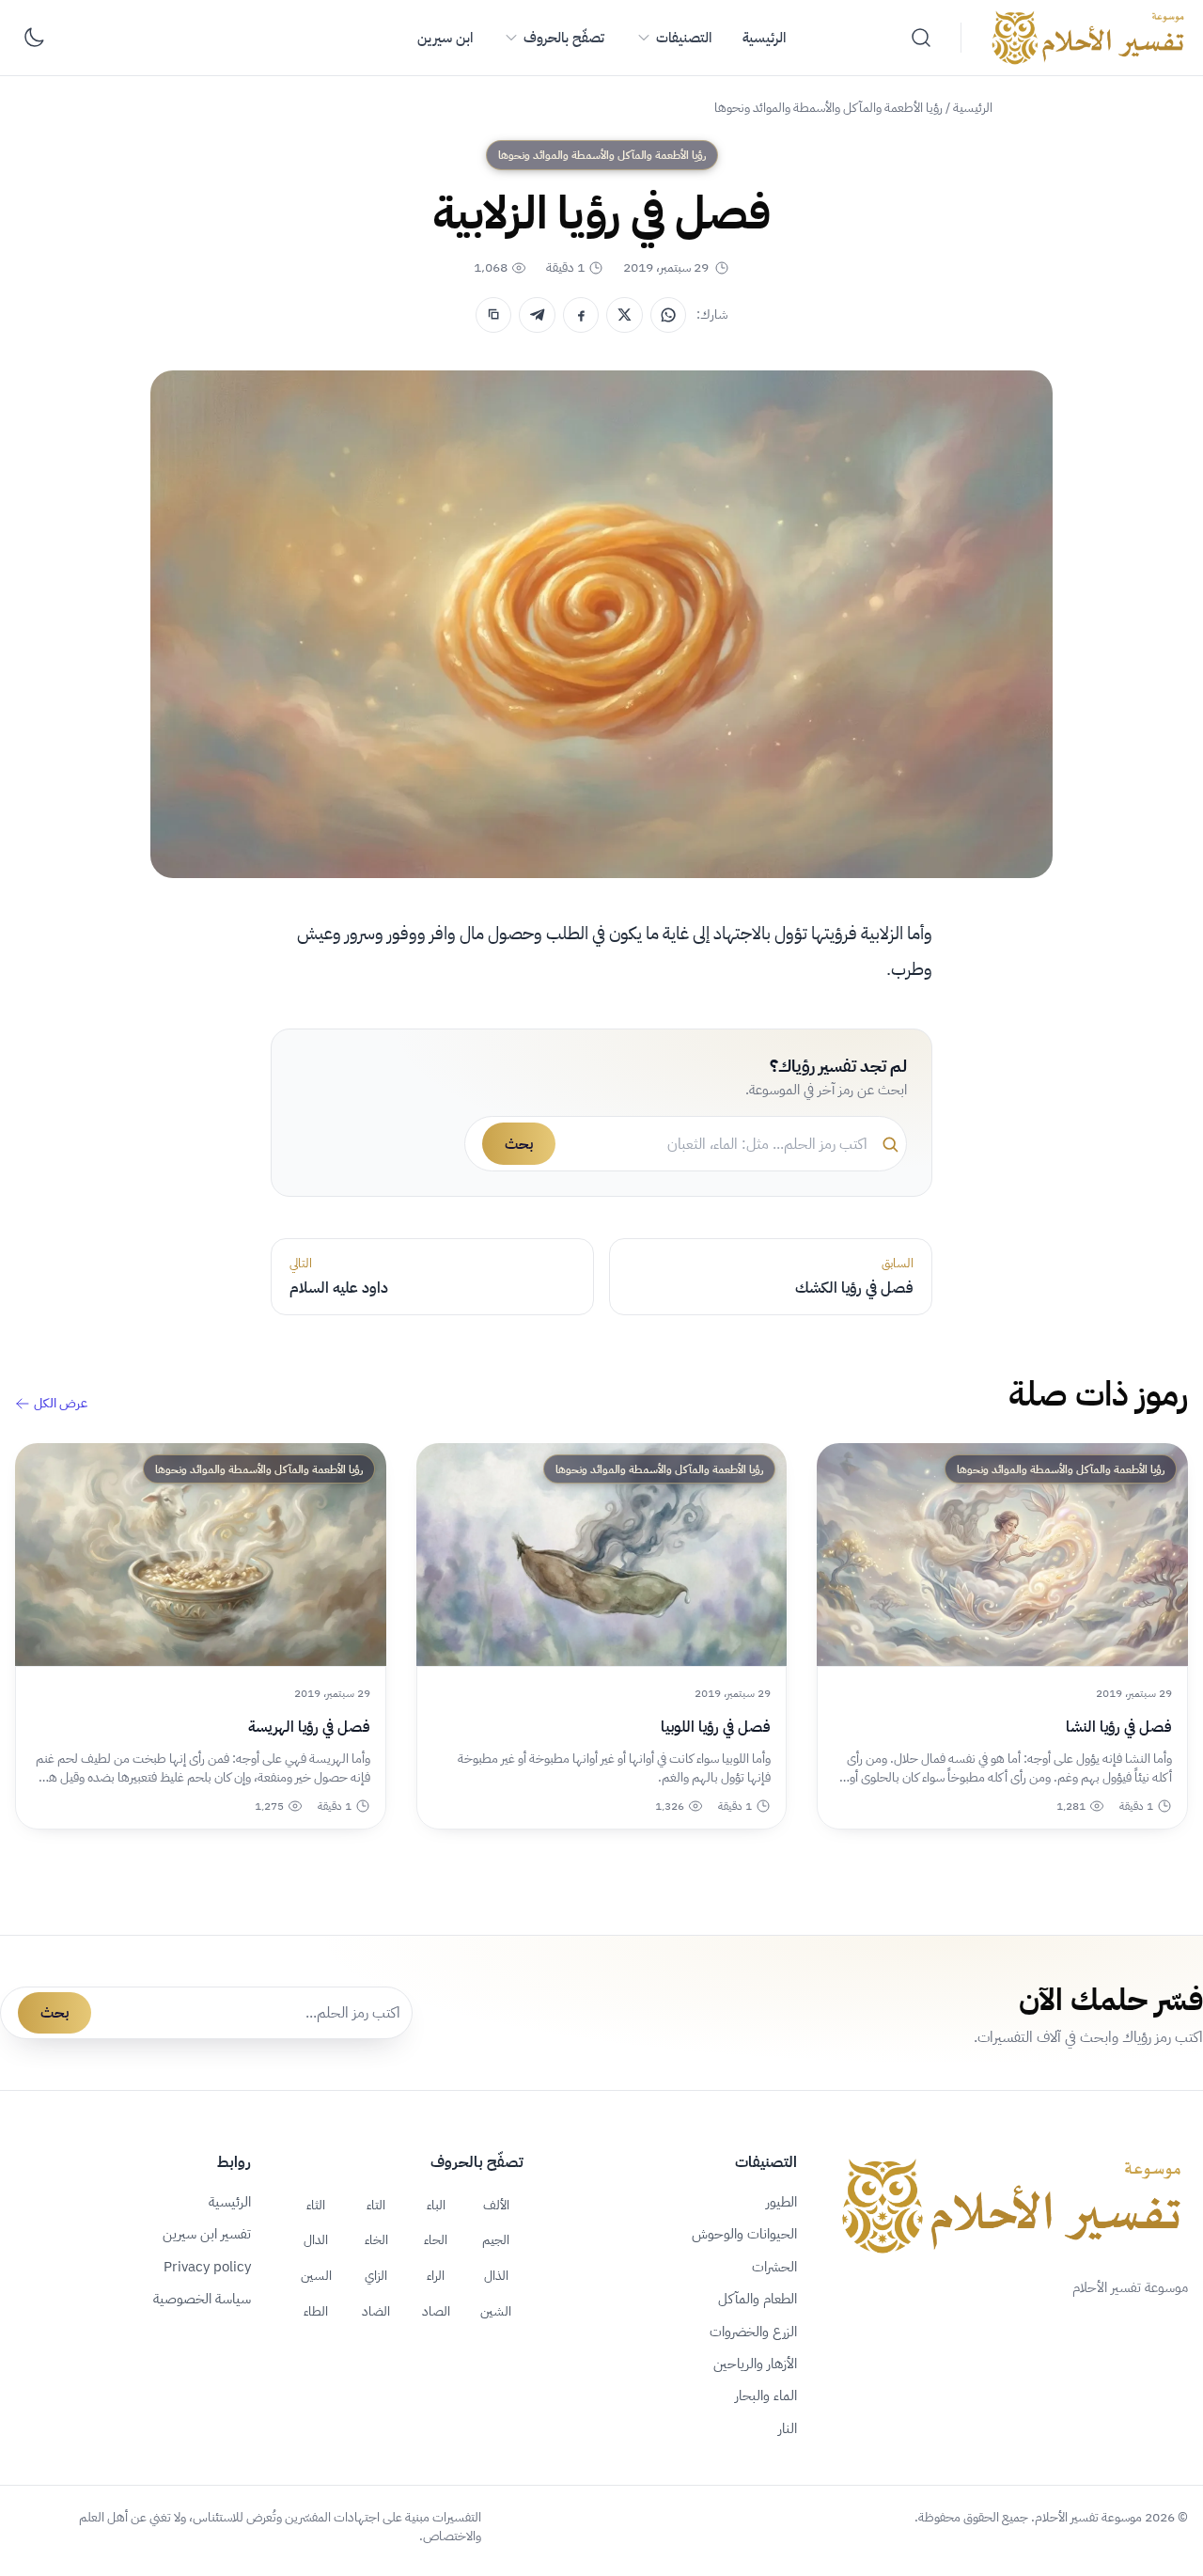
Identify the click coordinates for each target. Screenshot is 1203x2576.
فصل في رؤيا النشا (1119, 1727)
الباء (436, 2205)
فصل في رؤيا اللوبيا (716, 1727)
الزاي (376, 2275)
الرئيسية (764, 38)
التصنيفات (684, 38)
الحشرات (774, 2267)
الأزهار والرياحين (755, 2364)
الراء (436, 2275)
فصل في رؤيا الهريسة (309, 1727)
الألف (496, 2205)
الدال (316, 2239)
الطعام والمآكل (758, 2299)
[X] (624, 315)
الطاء (316, 2311)
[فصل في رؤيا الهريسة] (201, 1555)
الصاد (436, 2311)
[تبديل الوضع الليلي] (34, 38)
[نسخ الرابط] (493, 315)
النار (788, 2428)
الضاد (376, 2311)
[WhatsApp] (668, 315)
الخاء (376, 2239)
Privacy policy (207, 2267)
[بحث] (921, 38)
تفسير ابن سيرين (207, 2234)
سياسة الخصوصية (202, 2299)
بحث (519, 1144)
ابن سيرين (445, 38)
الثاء (316, 2205)
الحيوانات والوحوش (744, 2234)
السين (316, 2275)
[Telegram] (537, 315)
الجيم (496, 2239)
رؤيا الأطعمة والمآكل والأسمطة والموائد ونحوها (828, 108)
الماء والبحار (766, 2395)
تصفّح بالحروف (564, 38)
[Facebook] (581, 315)
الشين (496, 2311)
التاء (376, 2205)
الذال (496, 2275)
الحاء (436, 2239)
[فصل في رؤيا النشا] (1002, 1555)
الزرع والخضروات (753, 2332)
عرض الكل (61, 1404)
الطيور (781, 2202)
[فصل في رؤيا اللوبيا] (602, 1555)
